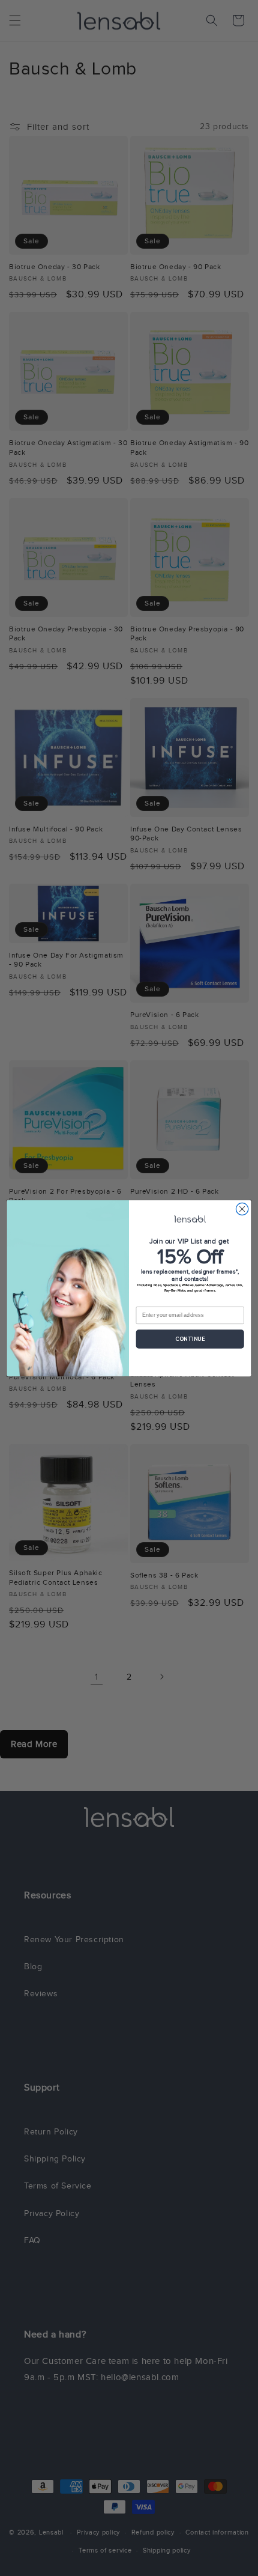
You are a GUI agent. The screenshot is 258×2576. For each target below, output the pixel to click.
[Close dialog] (242, 1209)
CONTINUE (190, 1339)
